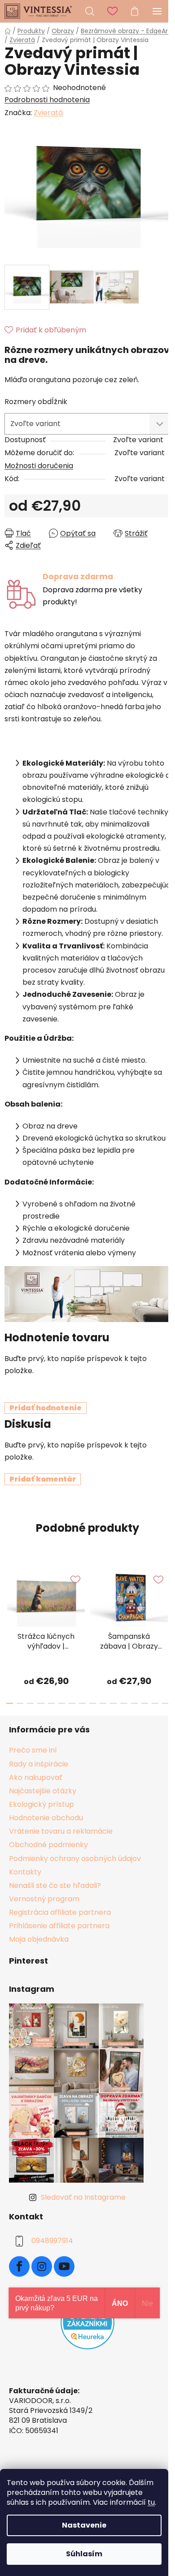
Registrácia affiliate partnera (60, 1912)
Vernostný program (44, 1899)
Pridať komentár (43, 1479)
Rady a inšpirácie (39, 1764)
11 (124, 1703)
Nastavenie (84, 2525)
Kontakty (25, 1872)
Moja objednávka (39, 1939)
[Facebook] (19, 2266)
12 (134, 1703)
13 (145, 1703)
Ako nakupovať (36, 1777)
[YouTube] (64, 2266)
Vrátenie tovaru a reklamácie (61, 1831)
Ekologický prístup (42, 1804)
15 (165, 1703)
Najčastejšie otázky (43, 1791)
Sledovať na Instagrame (83, 2197)
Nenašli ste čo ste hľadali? (55, 1885)
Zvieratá (48, 113)
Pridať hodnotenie (46, 1408)
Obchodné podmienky (48, 1845)
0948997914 (52, 2241)
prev (9, 1594)
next (166, 1594)
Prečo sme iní (33, 1750)
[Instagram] (42, 2266)
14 (155, 1703)
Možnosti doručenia (39, 466)
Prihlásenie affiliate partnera (59, 1926)
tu (151, 2502)
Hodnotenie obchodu (46, 1818)
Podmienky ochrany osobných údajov (75, 1859)
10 (113, 1703)
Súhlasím (84, 2554)
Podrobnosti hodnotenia (47, 100)
